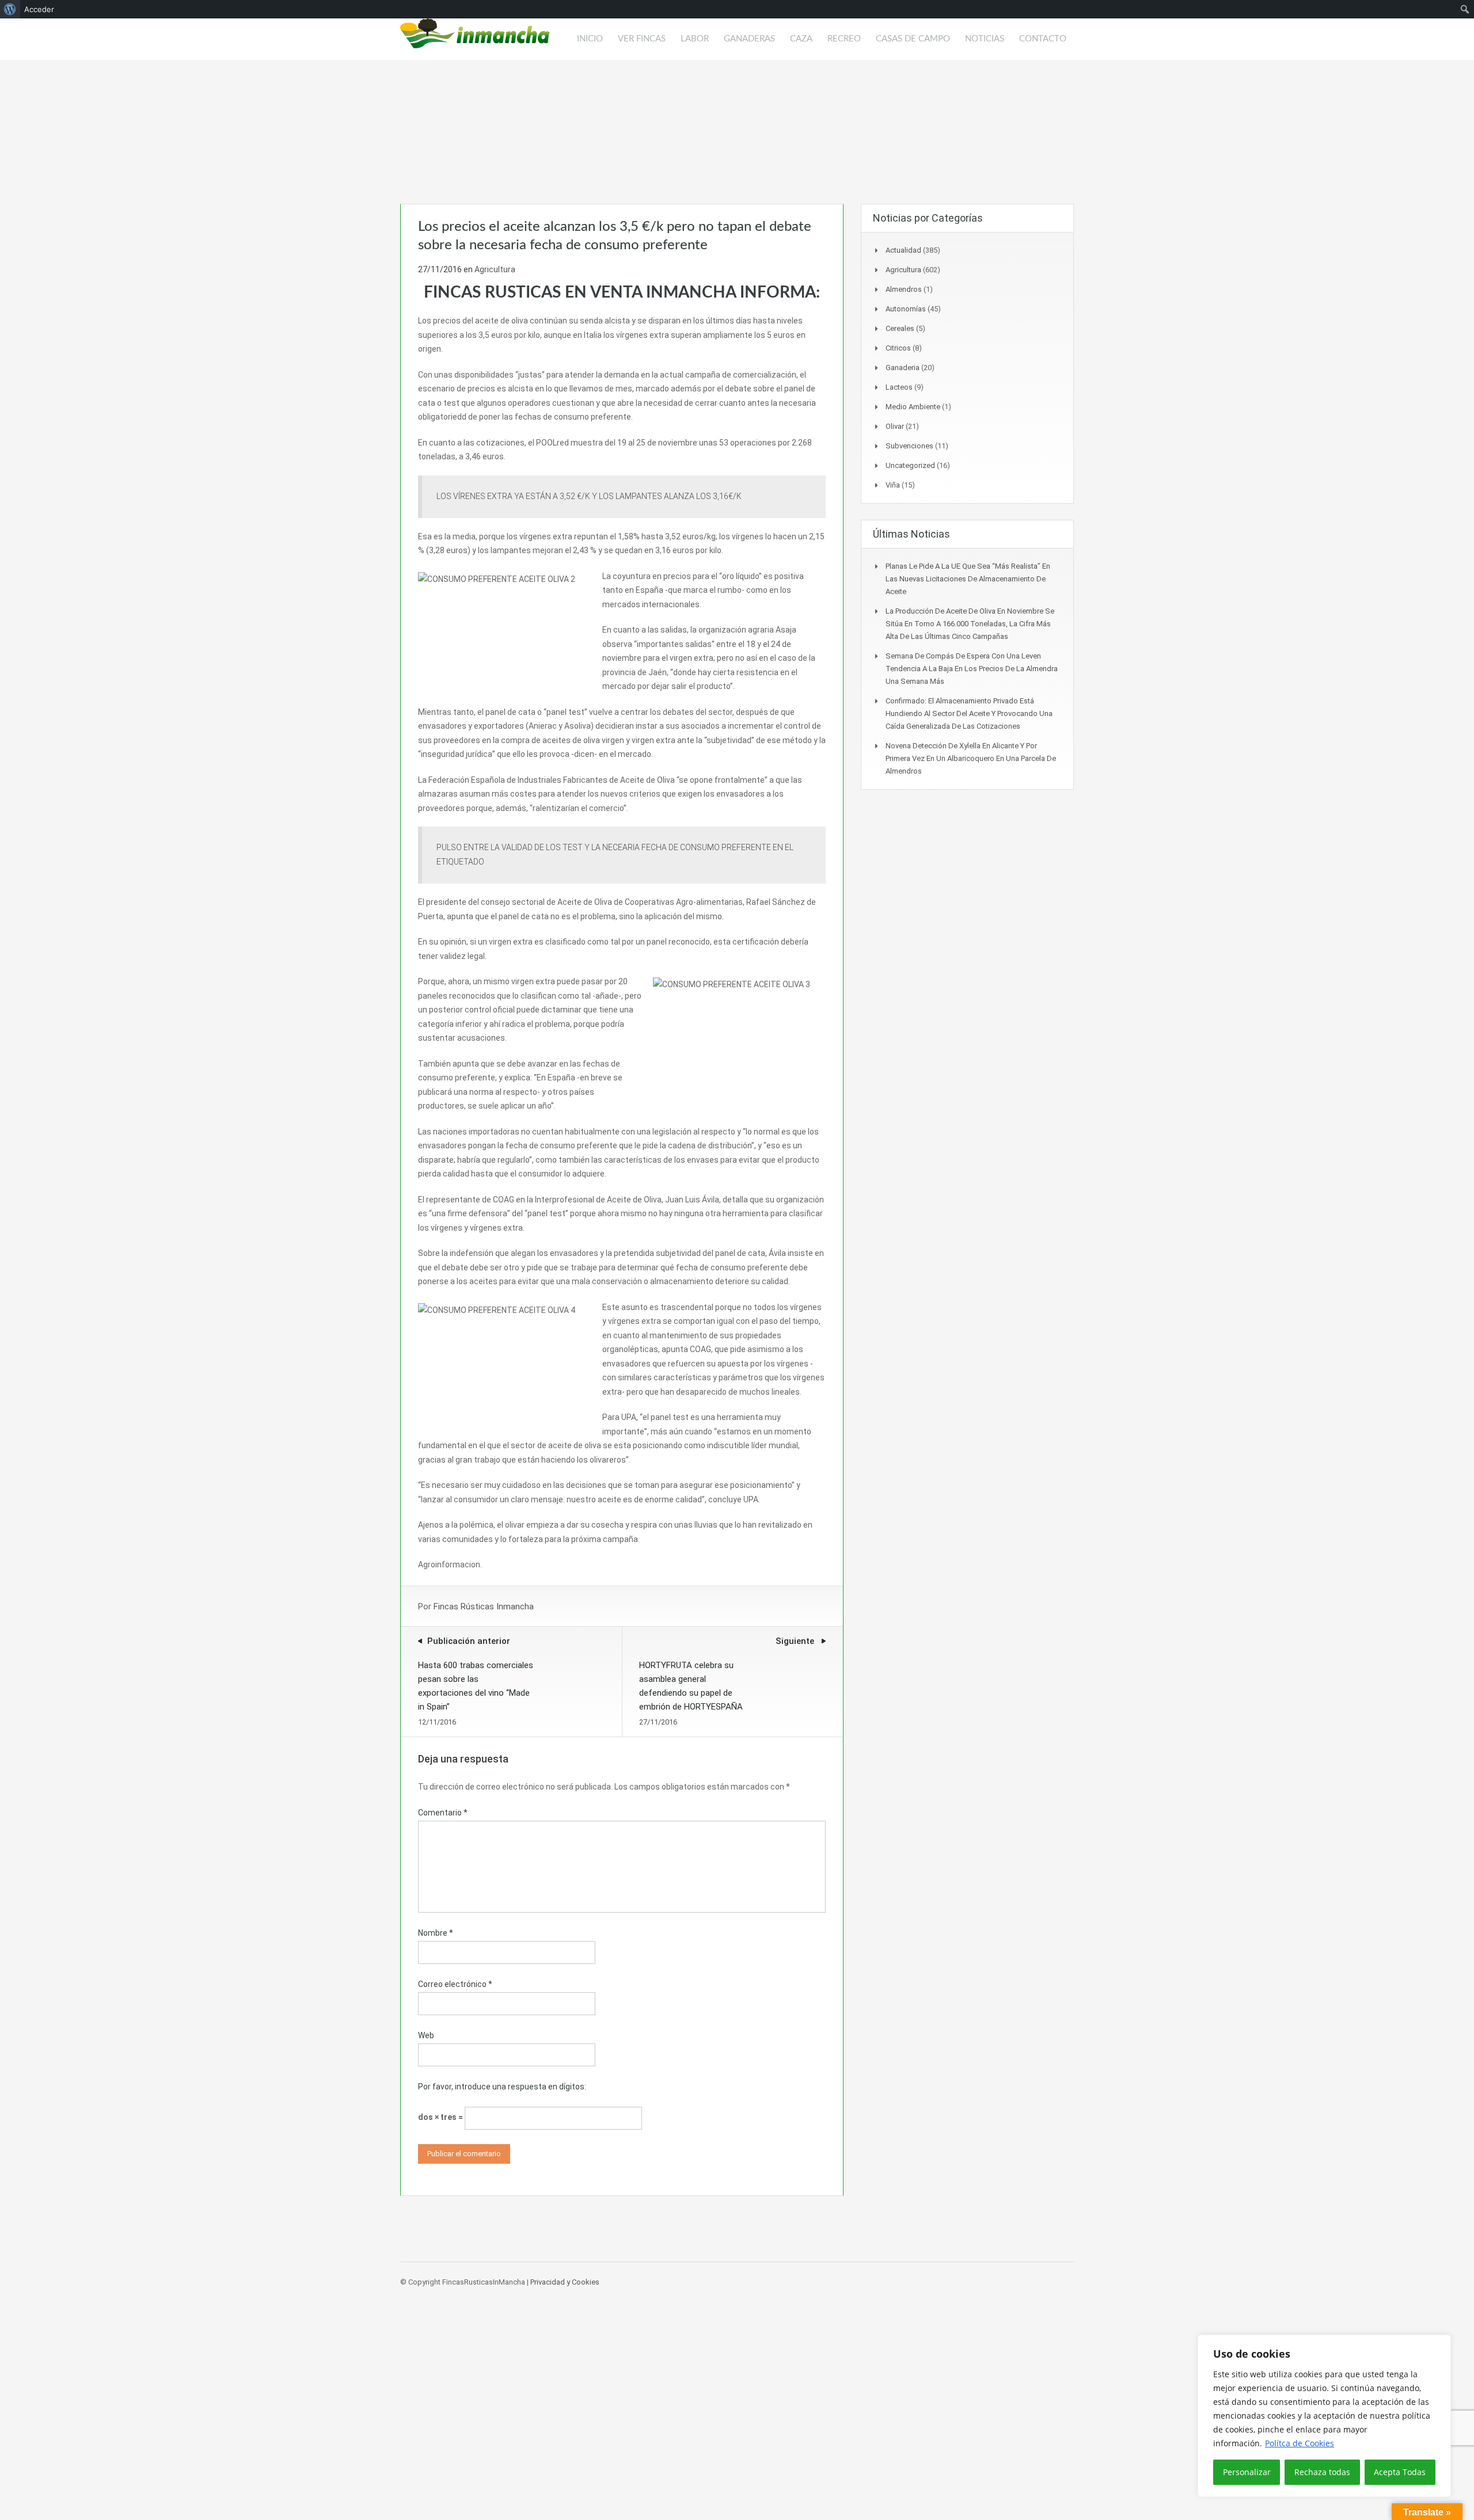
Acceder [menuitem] (39, 9)
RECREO (844, 39)
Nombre (436, 1933)
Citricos (898, 348)
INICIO (590, 39)
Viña (893, 485)
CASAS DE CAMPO (913, 39)
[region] (1324, 2416)
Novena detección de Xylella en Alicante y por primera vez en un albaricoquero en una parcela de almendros (971, 758)
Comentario (443, 1813)
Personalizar (1247, 2472)
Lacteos (899, 387)
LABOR (695, 39)
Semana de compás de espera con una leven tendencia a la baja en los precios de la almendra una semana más (972, 669)
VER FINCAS (642, 39)
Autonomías (906, 309)
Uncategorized (910, 465)
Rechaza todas (1322, 2472)
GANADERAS (749, 39)
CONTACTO (1043, 39)
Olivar (895, 426)
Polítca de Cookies (1300, 2443)
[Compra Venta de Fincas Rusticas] (475, 39)
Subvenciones (909, 446)
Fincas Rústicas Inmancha (484, 1607)
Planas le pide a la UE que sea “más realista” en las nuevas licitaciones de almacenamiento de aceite (968, 579)
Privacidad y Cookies (565, 2282)
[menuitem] (10, 9)
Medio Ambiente (913, 407)
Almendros (904, 289)
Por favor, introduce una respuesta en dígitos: (502, 2087)
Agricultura (495, 269)
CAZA (801, 39)
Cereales (900, 328)
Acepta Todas (1400, 2472)
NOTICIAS (985, 39)
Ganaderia (903, 368)
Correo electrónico (455, 1984)
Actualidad (903, 250)
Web (426, 2035)
